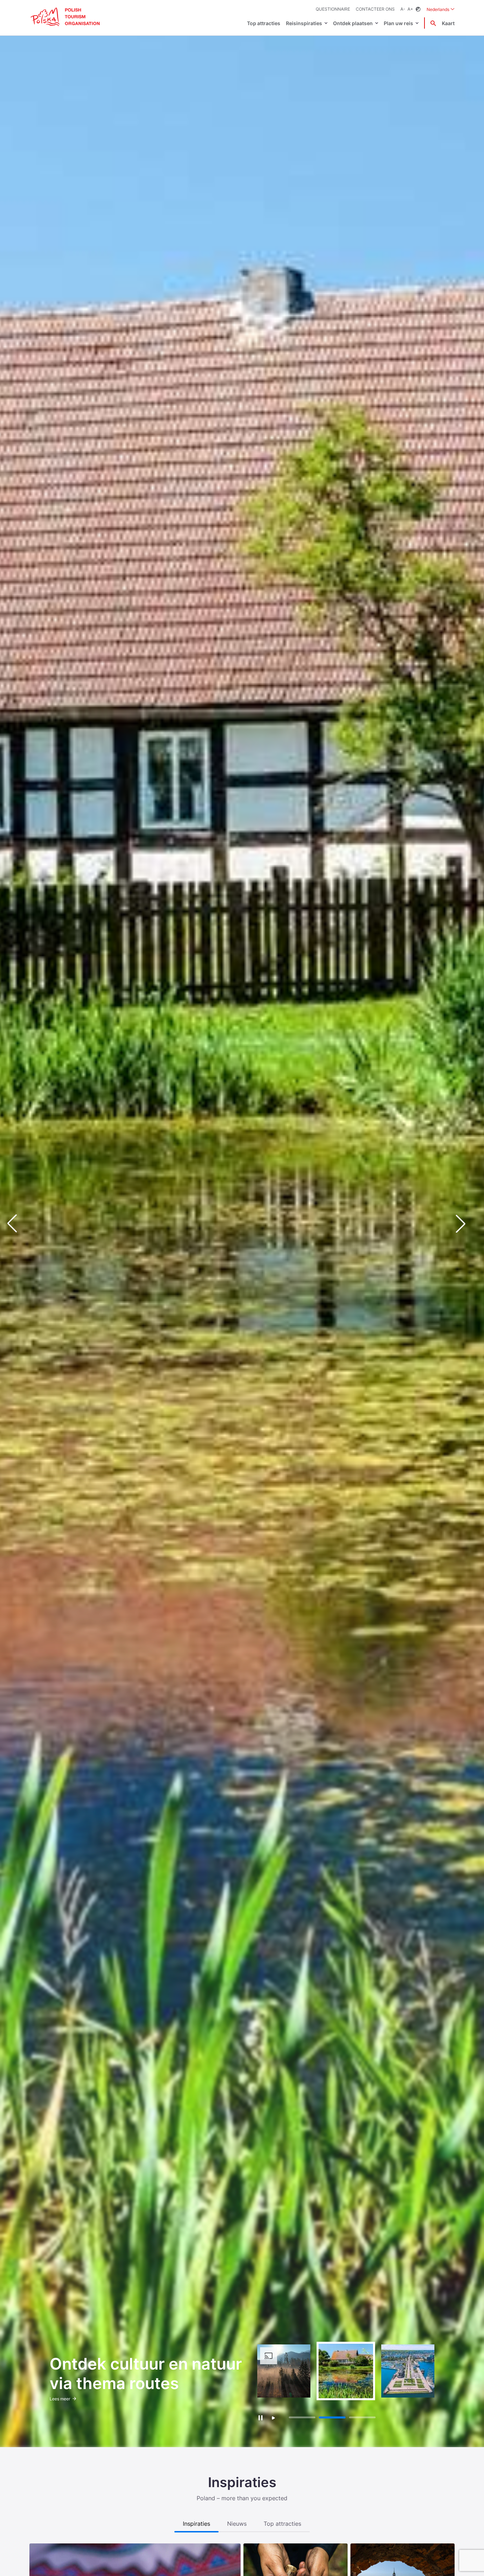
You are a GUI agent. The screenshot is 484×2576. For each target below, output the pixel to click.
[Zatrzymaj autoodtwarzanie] (260, 2418)
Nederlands (441, 9)
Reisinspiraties (304, 23)
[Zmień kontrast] (418, 9)
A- (403, 9)
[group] (284, 2371)
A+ (410, 9)
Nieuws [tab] (237, 2524)
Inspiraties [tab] (196, 2524)
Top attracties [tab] (282, 2524)
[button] (466, 1224)
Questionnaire (333, 9)
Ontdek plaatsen (353, 23)
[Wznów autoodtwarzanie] (273, 2418)
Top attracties (264, 23)
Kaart (448, 23)
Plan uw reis (398, 23)
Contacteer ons (375, 9)
